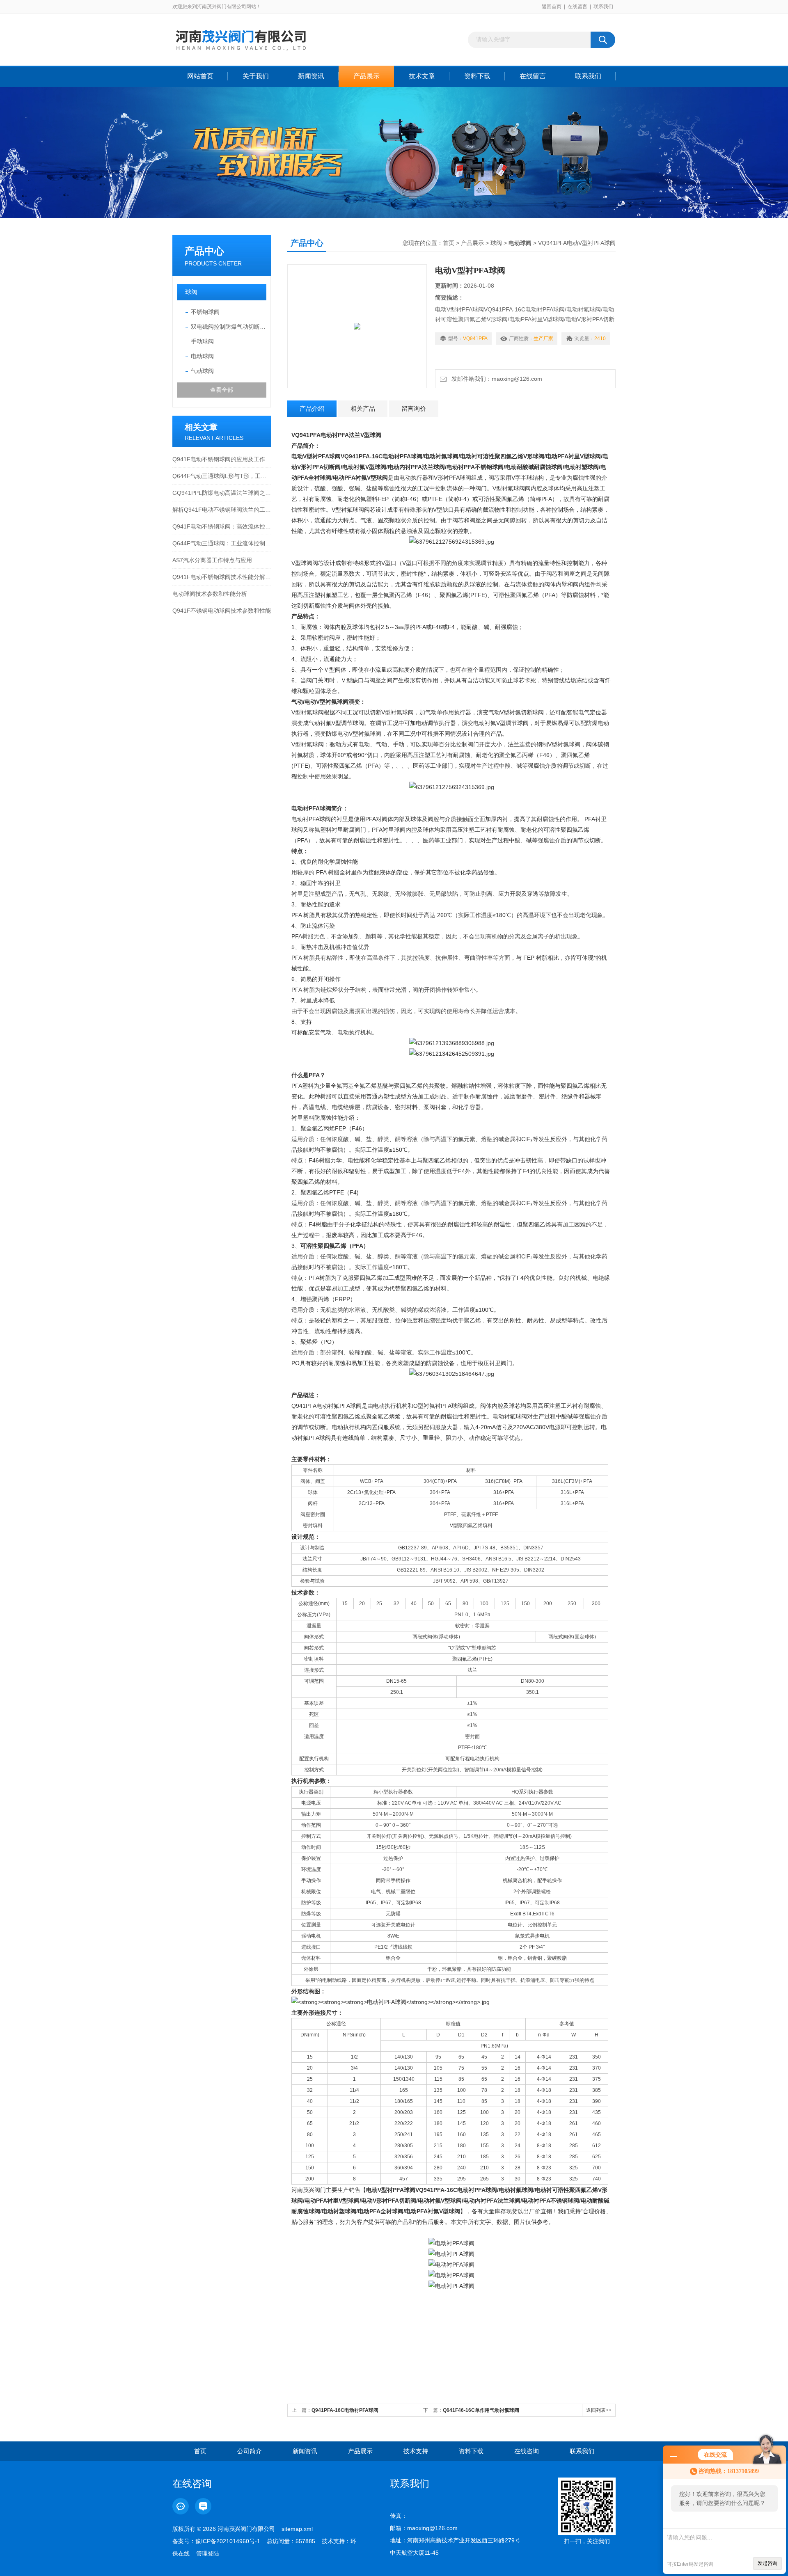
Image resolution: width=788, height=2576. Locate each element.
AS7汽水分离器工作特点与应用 (212, 560)
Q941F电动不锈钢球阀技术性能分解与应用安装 (222, 577)
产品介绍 (312, 408)
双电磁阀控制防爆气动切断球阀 (229, 327)
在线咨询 (527, 2451)
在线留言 (577, 7)
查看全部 (222, 390)
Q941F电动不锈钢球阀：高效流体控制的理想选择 (222, 526)
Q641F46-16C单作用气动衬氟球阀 (481, 2410)
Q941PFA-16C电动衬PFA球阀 (345, 2410)
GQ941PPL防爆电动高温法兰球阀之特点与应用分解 (222, 493)
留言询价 (414, 408)
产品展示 (367, 76)
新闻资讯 (311, 76)
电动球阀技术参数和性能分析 (210, 594)
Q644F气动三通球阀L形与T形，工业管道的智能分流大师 (222, 476)
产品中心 (204, 251)
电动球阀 (202, 356)
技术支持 (416, 2451)
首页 (449, 243)
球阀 (191, 292)
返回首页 (552, 7)
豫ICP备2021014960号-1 (228, 2541)
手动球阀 (202, 341)
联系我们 (603, 7)
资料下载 (477, 76)
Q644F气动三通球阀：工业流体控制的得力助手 (222, 543)
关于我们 (256, 76)
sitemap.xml (297, 2529)
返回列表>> (599, 2410)
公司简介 (250, 2451)
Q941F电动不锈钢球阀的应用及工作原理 (222, 459)
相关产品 (363, 408)
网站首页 (200, 76)
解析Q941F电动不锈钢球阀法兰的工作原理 (222, 510)
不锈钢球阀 (205, 312)
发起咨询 (767, 2563)
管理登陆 (208, 2553)
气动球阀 (202, 371)
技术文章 (422, 76)
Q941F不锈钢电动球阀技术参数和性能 (222, 611)
